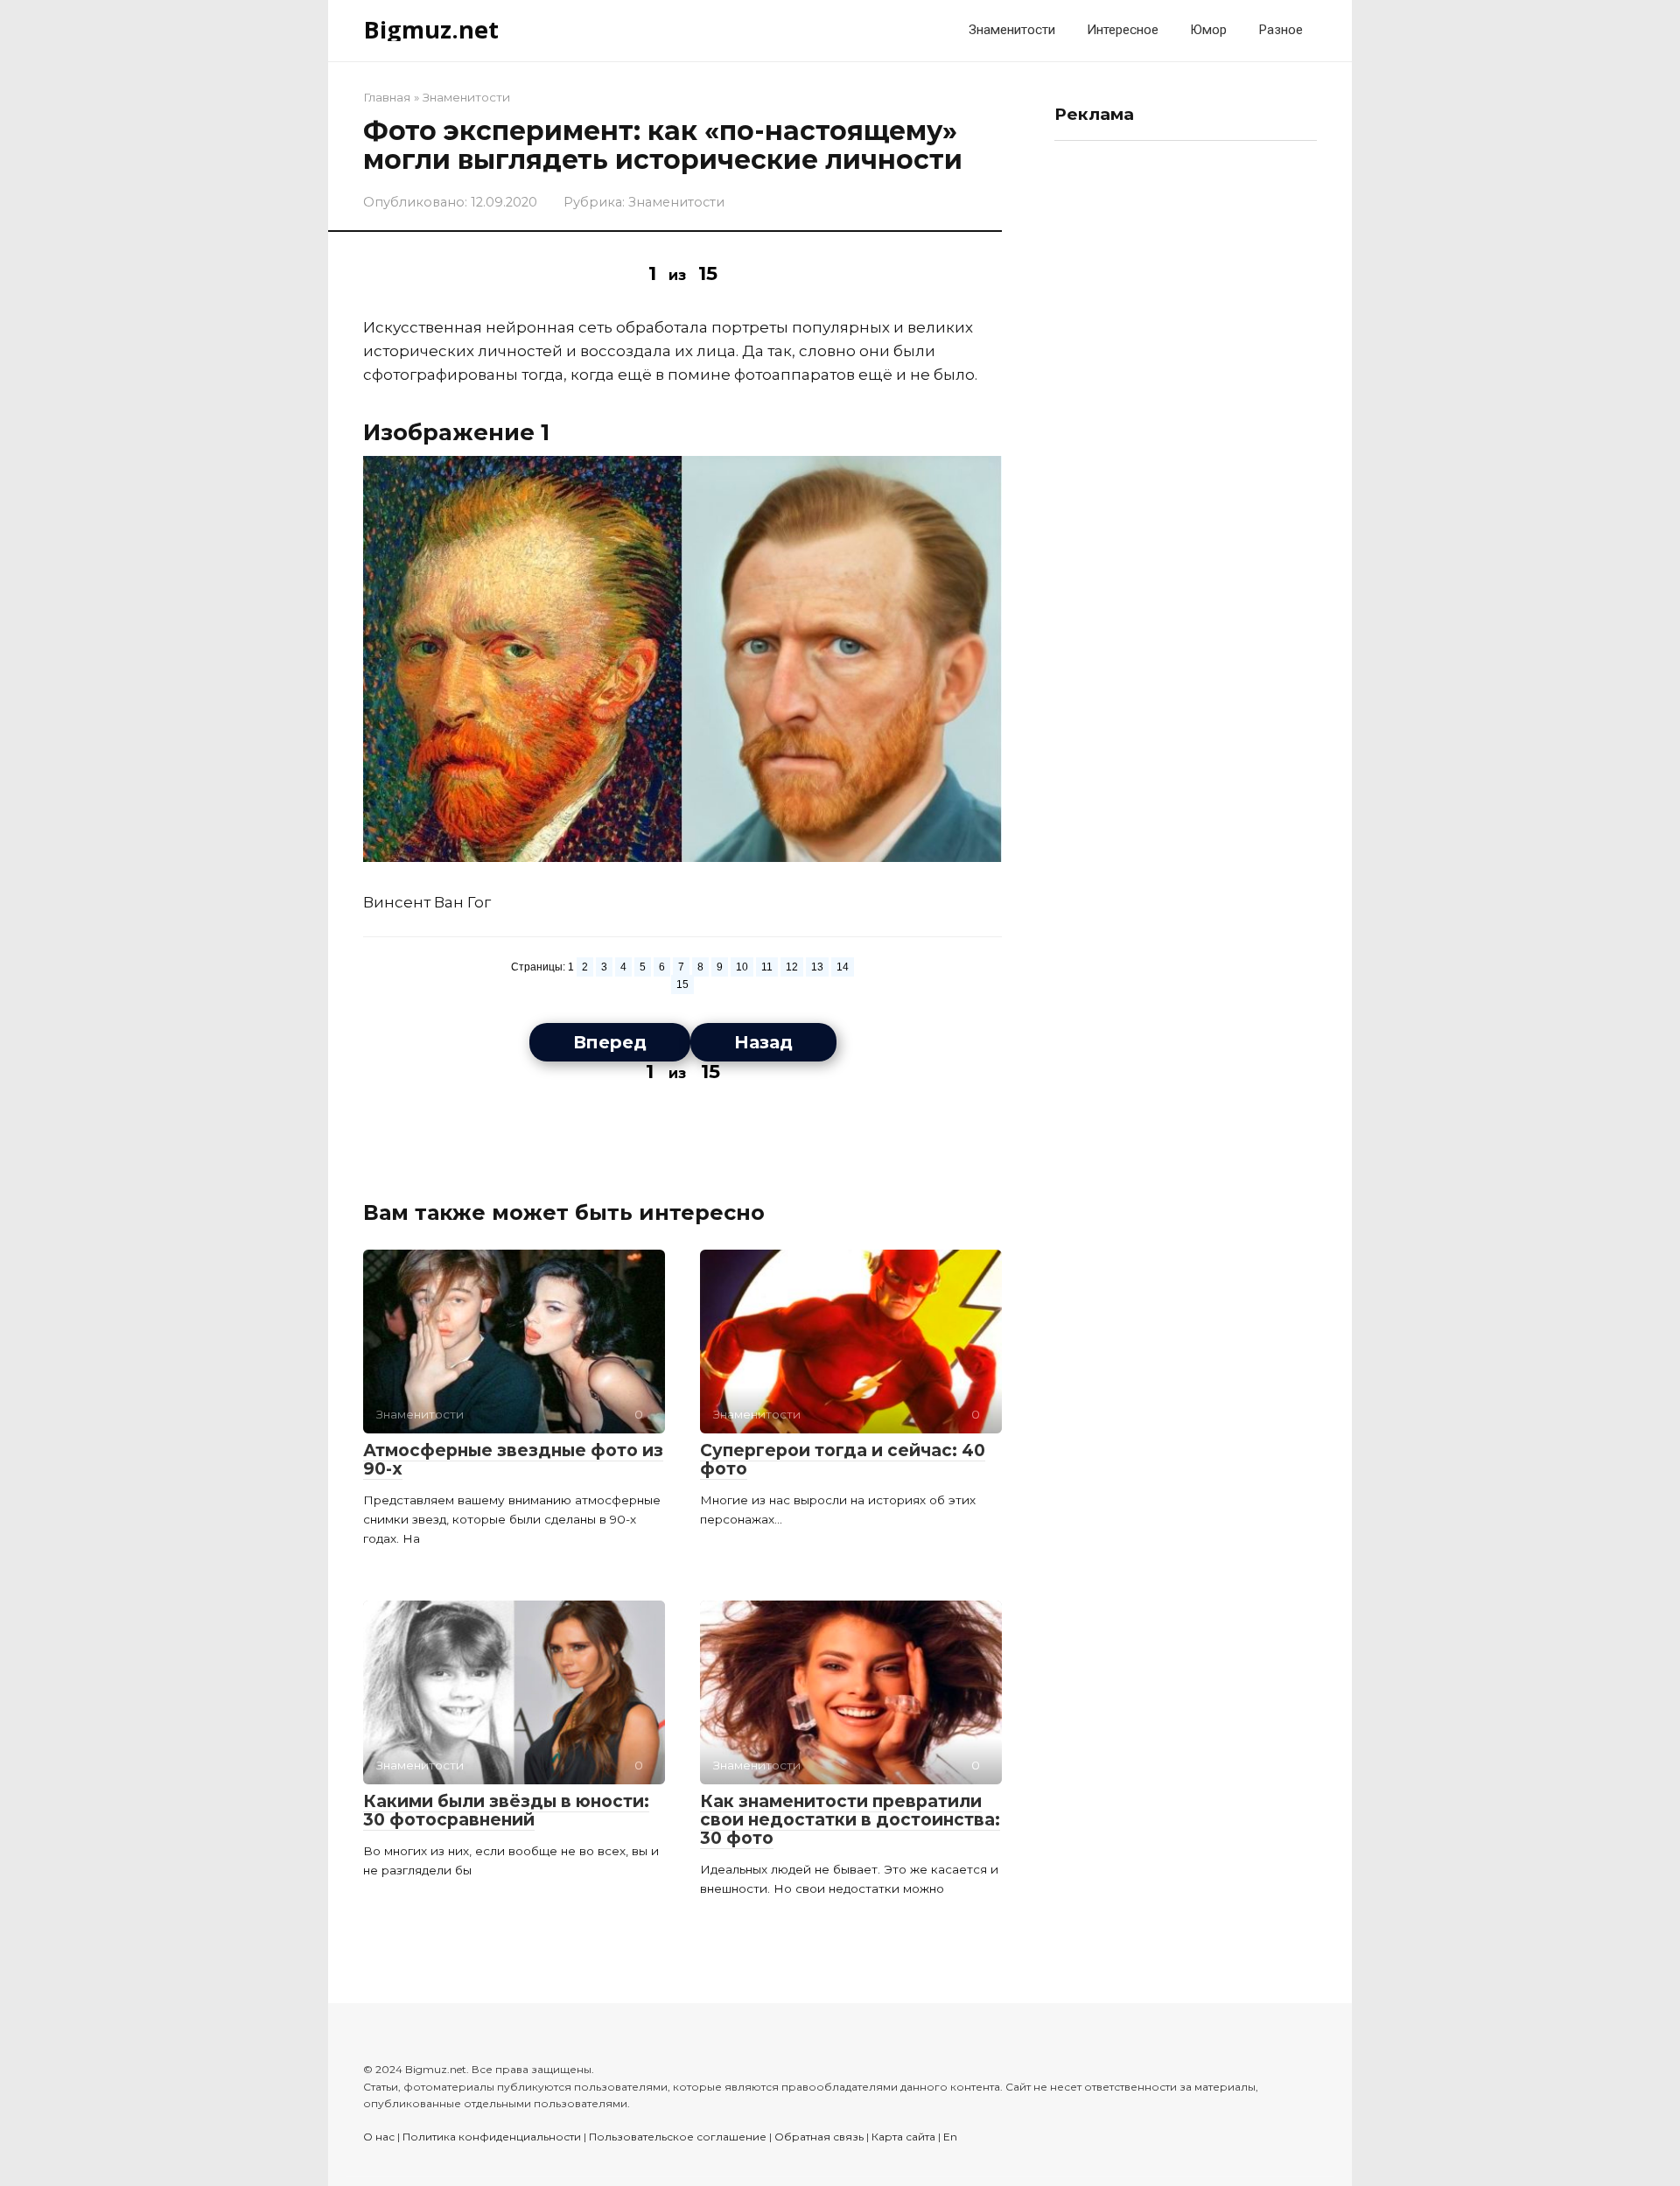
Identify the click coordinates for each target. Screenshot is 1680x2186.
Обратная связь (819, 2137)
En (950, 2137)
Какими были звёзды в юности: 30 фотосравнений (506, 1811)
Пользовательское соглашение (678, 2137)
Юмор (1208, 30)
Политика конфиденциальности (492, 2137)
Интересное (1123, 30)
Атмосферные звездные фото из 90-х (513, 1460)
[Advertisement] (1186, 417)
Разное (1281, 30)
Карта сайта (903, 2137)
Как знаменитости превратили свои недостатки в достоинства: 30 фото (850, 1820)
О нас (379, 2137)
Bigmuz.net (431, 29)
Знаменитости (1012, 30)
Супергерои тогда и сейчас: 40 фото (843, 1460)
